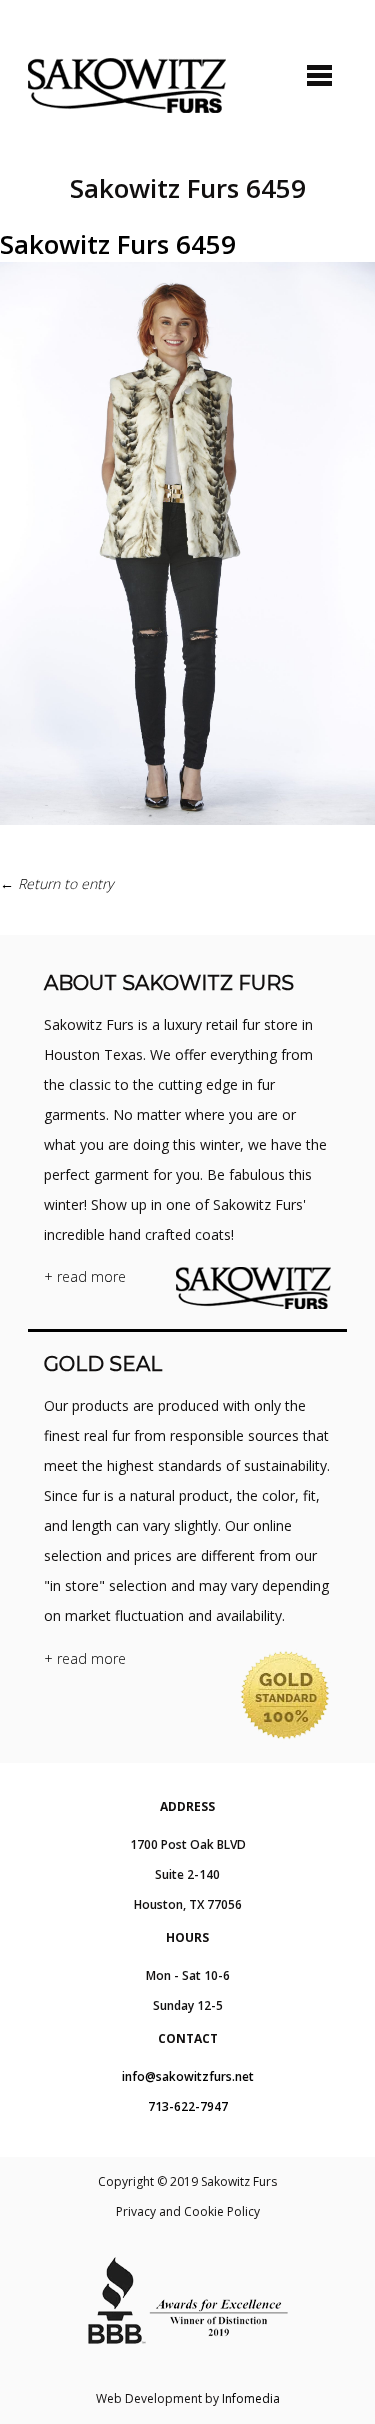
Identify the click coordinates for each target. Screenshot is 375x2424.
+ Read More (85, 1276)
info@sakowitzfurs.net (188, 2076)
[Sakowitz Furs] (127, 85)
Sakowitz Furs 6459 (118, 244)
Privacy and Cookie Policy (188, 2211)
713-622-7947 (188, 2106)
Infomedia (251, 2398)
